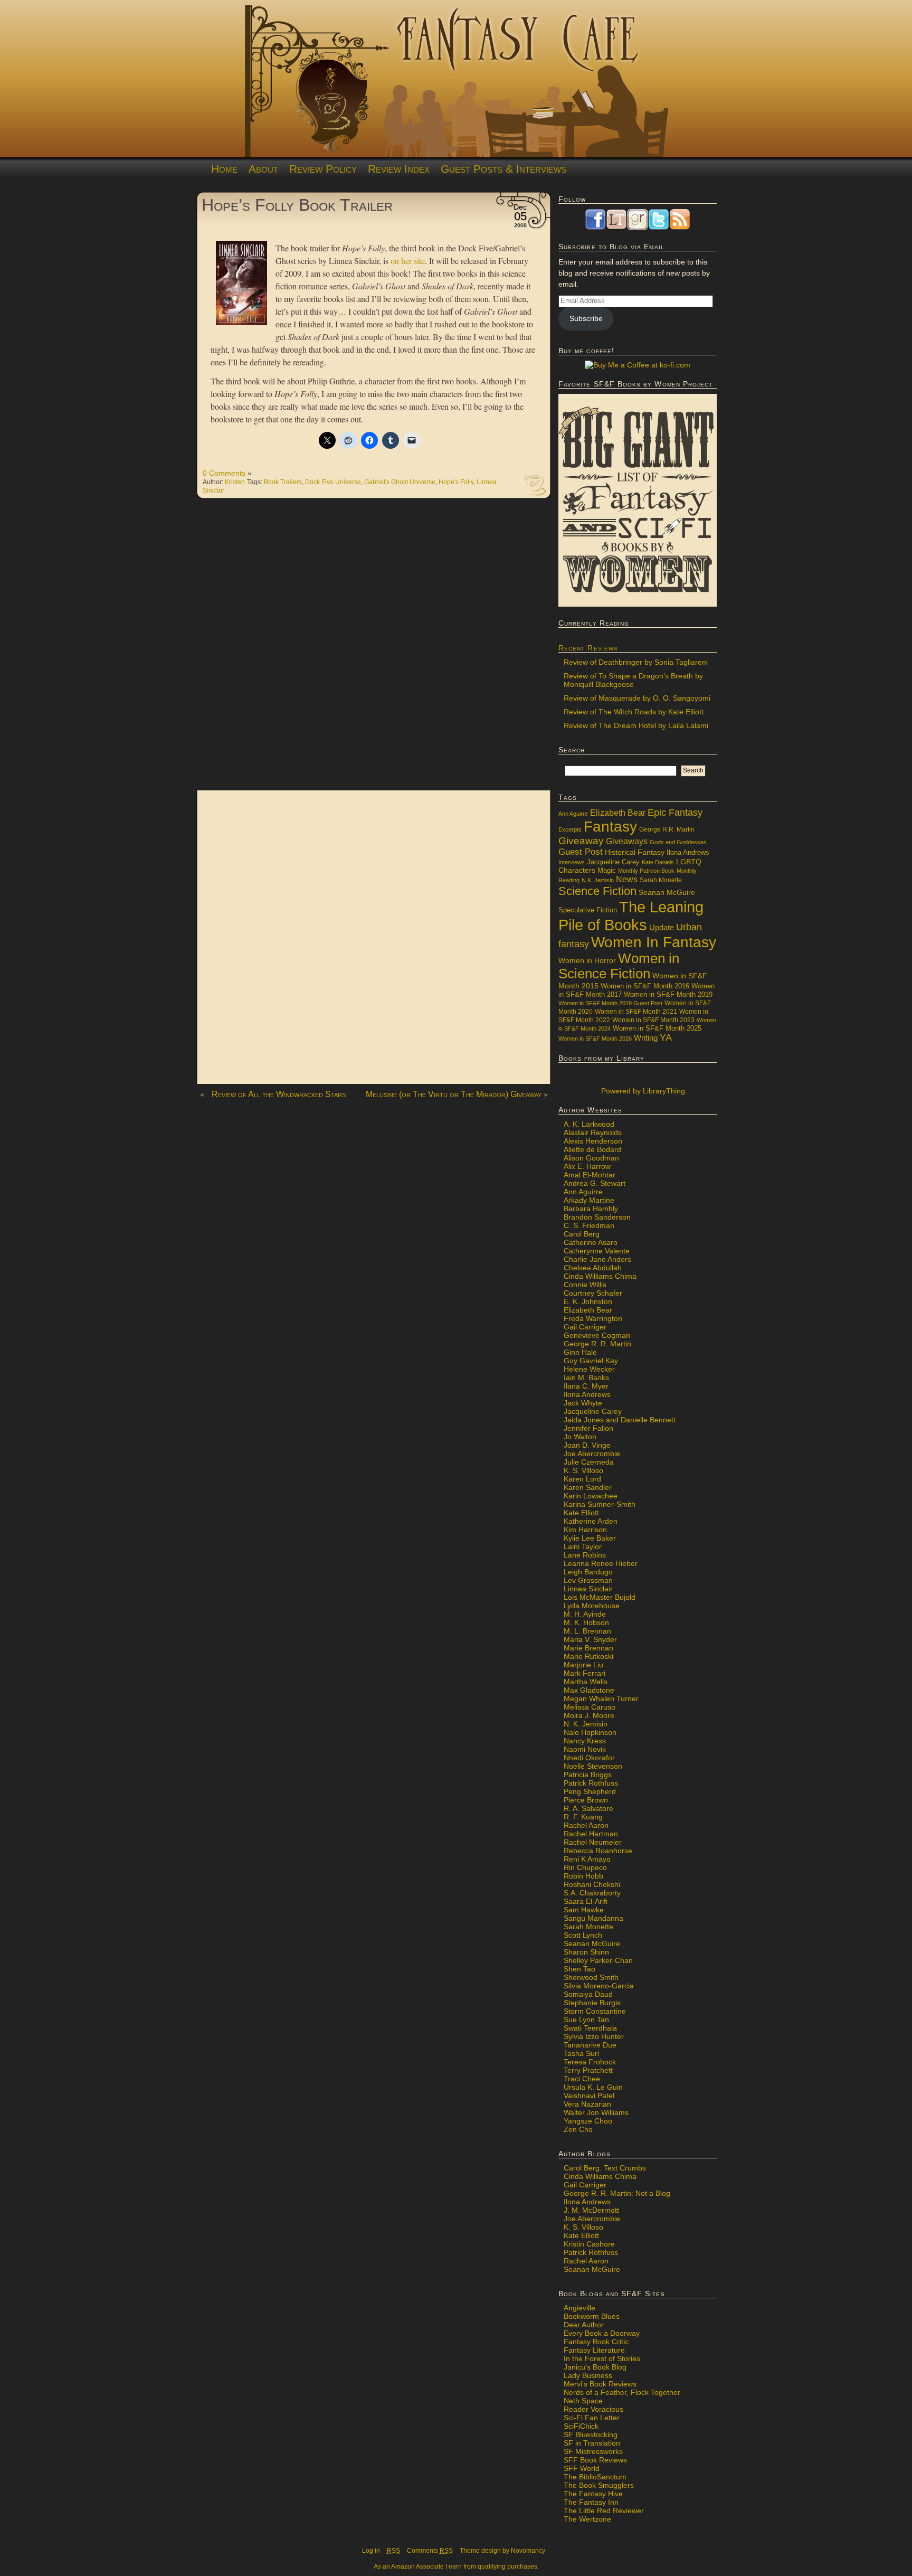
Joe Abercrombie (592, 1454)
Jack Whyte (583, 1403)
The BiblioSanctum (595, 2477)
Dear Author (584, 2325)
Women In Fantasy (654, 942)
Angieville (579, 2308)
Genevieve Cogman (597, 1335)
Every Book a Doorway (602, 2333)
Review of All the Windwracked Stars (279, 1094)
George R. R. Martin (597, 1344)
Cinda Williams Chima (600, 1276)
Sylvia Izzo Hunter (594, 2036)
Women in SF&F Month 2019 (668, 995)
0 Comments (224, 473)
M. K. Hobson (586, 1622)
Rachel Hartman (591, 1834)
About (263, 169)
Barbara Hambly (591, 1209)
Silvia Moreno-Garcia (599, 1986)
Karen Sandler (588, 1487)
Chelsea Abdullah (593, 1268)
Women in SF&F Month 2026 (595, 1039)
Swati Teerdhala (590, 2028)
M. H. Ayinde (585, 1614)
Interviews (572, 862)
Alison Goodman (591, 1158)
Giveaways (627, 841)
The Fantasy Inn (591, 2502)
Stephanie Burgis (592, 2003)
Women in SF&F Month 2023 (653, 1020)
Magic (607, 871)
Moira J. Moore (589, 1715)
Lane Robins (585, 1555)
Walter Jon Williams (596, 2112)
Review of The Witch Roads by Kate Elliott (634, 712)
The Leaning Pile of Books (631, 916)
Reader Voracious (593, 2409)
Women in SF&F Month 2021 (636, 1012)
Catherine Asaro (591, 1242)
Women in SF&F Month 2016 (645, 986)
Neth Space (583, 2401)
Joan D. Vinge (587, 1445)
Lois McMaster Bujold (600, 1597)
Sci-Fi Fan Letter (592, 2418)
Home (224, 169)
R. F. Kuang (583, 1817)
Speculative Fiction (588, 910)
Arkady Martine (589, 1200)
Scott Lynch (583, 1935)
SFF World (582, 2468)
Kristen (235, 482)
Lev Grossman (588, 1580)
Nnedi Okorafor (589, 1758)
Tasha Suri (581, 2053)
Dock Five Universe (333, 482)
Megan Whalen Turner (601, 1699)
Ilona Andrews (688, 853)
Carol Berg (582, 1234)
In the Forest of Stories (602, 2358)
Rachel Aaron (586, 1825)
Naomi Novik (585, 1749)
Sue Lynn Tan (586, 2020)
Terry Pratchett (588, 2070)
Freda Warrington (593, 1318)
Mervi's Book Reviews (600, 2384)
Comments (430, 2551)
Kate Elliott (581, 1513)
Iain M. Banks (586, 1377)
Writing (646, 1038)
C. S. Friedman (589, 1225)
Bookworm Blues (592, 2316)
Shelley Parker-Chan (598, 1960)
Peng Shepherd (590, 1791)
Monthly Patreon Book (646, 871)
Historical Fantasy (635, 852)
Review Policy (323, 169)
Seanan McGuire (667, 892)
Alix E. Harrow (587, 1166)
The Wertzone (587, 2519)
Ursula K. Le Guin (593, 2087)
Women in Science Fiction (619, 966)
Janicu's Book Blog (595, 2367)
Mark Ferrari (585, 1673)
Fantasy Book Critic (596, 2342)
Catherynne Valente (597, 1251)
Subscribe (586, 318)
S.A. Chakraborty (592, 1893)
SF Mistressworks (593, 2451)
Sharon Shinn (586, 1952)
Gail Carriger (585, 1327)
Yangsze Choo (588, 2121)
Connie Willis (585, 1285)
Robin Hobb (583, 1876)
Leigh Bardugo (588, 1572)
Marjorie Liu (583, 1665)
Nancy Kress (585, 1741)
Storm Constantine (595, 2011)
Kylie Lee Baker (590, 1538)
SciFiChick (581, 2426)
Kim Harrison (585, 1530)
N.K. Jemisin (598, 880)
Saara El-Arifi (586, 1901)
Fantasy (610, 827)
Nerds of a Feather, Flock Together (622, 2392)
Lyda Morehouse (592, 1606)
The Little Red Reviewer (604, 2511)
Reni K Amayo (587, 1859)
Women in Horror (587, 961)
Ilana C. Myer (586, 1386)
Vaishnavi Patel (589, 2096)
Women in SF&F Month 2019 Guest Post (610, 1003)
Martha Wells (586, 1682)
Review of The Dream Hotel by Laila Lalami (636, 725)
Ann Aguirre (573, 814)
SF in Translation (592, 2443)
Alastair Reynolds (593, 1133)
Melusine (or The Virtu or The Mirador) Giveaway (454, 1094)
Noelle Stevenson (593, 1766)
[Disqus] (374, 650)
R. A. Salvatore (588, 1808)
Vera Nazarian (587, 2104)
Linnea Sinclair (588, 1589)
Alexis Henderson (593, 1141)
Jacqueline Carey (613, 862)
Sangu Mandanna (593, 1918)
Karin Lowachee (591, 1496)
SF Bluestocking (591, 2435)
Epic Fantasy (675, 813)
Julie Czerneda (589, 1462)
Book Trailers (283, 482)
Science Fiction (597, 891)
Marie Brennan (588, 1648)
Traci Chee (582, 2079)
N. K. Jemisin (586, 1724)
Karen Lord (582, 1479)
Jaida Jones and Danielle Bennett (620, 1420)
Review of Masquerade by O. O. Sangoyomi (637, 698)
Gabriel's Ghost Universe (400, 482)
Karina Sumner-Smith (600, 1504)
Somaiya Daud (588, 1994)
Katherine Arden (591, 1521)
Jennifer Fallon (588, 1428)
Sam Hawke (584, 1910)
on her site (408, 261)
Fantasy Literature (594, 2350)
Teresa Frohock (590, 2062)
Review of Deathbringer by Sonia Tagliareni (636, 662)
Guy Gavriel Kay (591, 1361)
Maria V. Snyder (590, 1639)
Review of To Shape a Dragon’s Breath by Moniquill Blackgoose (633, 680)
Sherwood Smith (591, 1977)
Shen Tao (579, 1969)
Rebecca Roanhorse (598, 1851)
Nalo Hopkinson (590, 1732)
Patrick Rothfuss (591, 1783)
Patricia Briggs (588, 1775)
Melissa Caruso (590, 1707)
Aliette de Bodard (592, 1149)
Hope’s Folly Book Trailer (297, 205)
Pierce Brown (586, 1800)
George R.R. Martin (667, 829)
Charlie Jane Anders (597, 1259)
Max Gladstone (589, 1690)
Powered (642, 1091)
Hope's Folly (456, 482)
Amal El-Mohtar (590, 1175)
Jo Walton (580, 1437)
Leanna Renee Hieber (601, 1563)
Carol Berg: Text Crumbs (605, 2168)
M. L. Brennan (587, 1631)
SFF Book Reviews (595, 2460)
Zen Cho (578, 2129)
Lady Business (588, 2375)
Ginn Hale (580, 1352)
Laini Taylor (583, 1546)
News (627, 879)
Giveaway (581, 841)
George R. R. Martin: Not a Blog (617, 2193)
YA (666, 1037)
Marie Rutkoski (588, 1656)
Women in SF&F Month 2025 (657, 1028)
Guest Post (581, 852)
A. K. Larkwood (589, 1124)
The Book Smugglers (599, 2485)
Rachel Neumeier (593, 1842)
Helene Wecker (589, 1369)
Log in (371, 2551)
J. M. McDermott (591, 2210)
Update (662, 927)
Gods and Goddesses (678, 842)
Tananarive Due (590, 2045)
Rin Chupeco (585, 1867)
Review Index (399, 169)
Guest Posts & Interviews (503, 169)
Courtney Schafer (593, 1293)
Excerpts (570, 829)
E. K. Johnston (588, 1301)
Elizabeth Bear (618, 813)
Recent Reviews (588, 648)
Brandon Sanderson (597, 1217)
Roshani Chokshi (592, 1884)
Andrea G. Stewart (595, 1183)
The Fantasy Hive (593, 2494)
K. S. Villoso (583, 1470)
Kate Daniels (658, 862)
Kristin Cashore (589, 2244)
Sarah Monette (661, 880)
